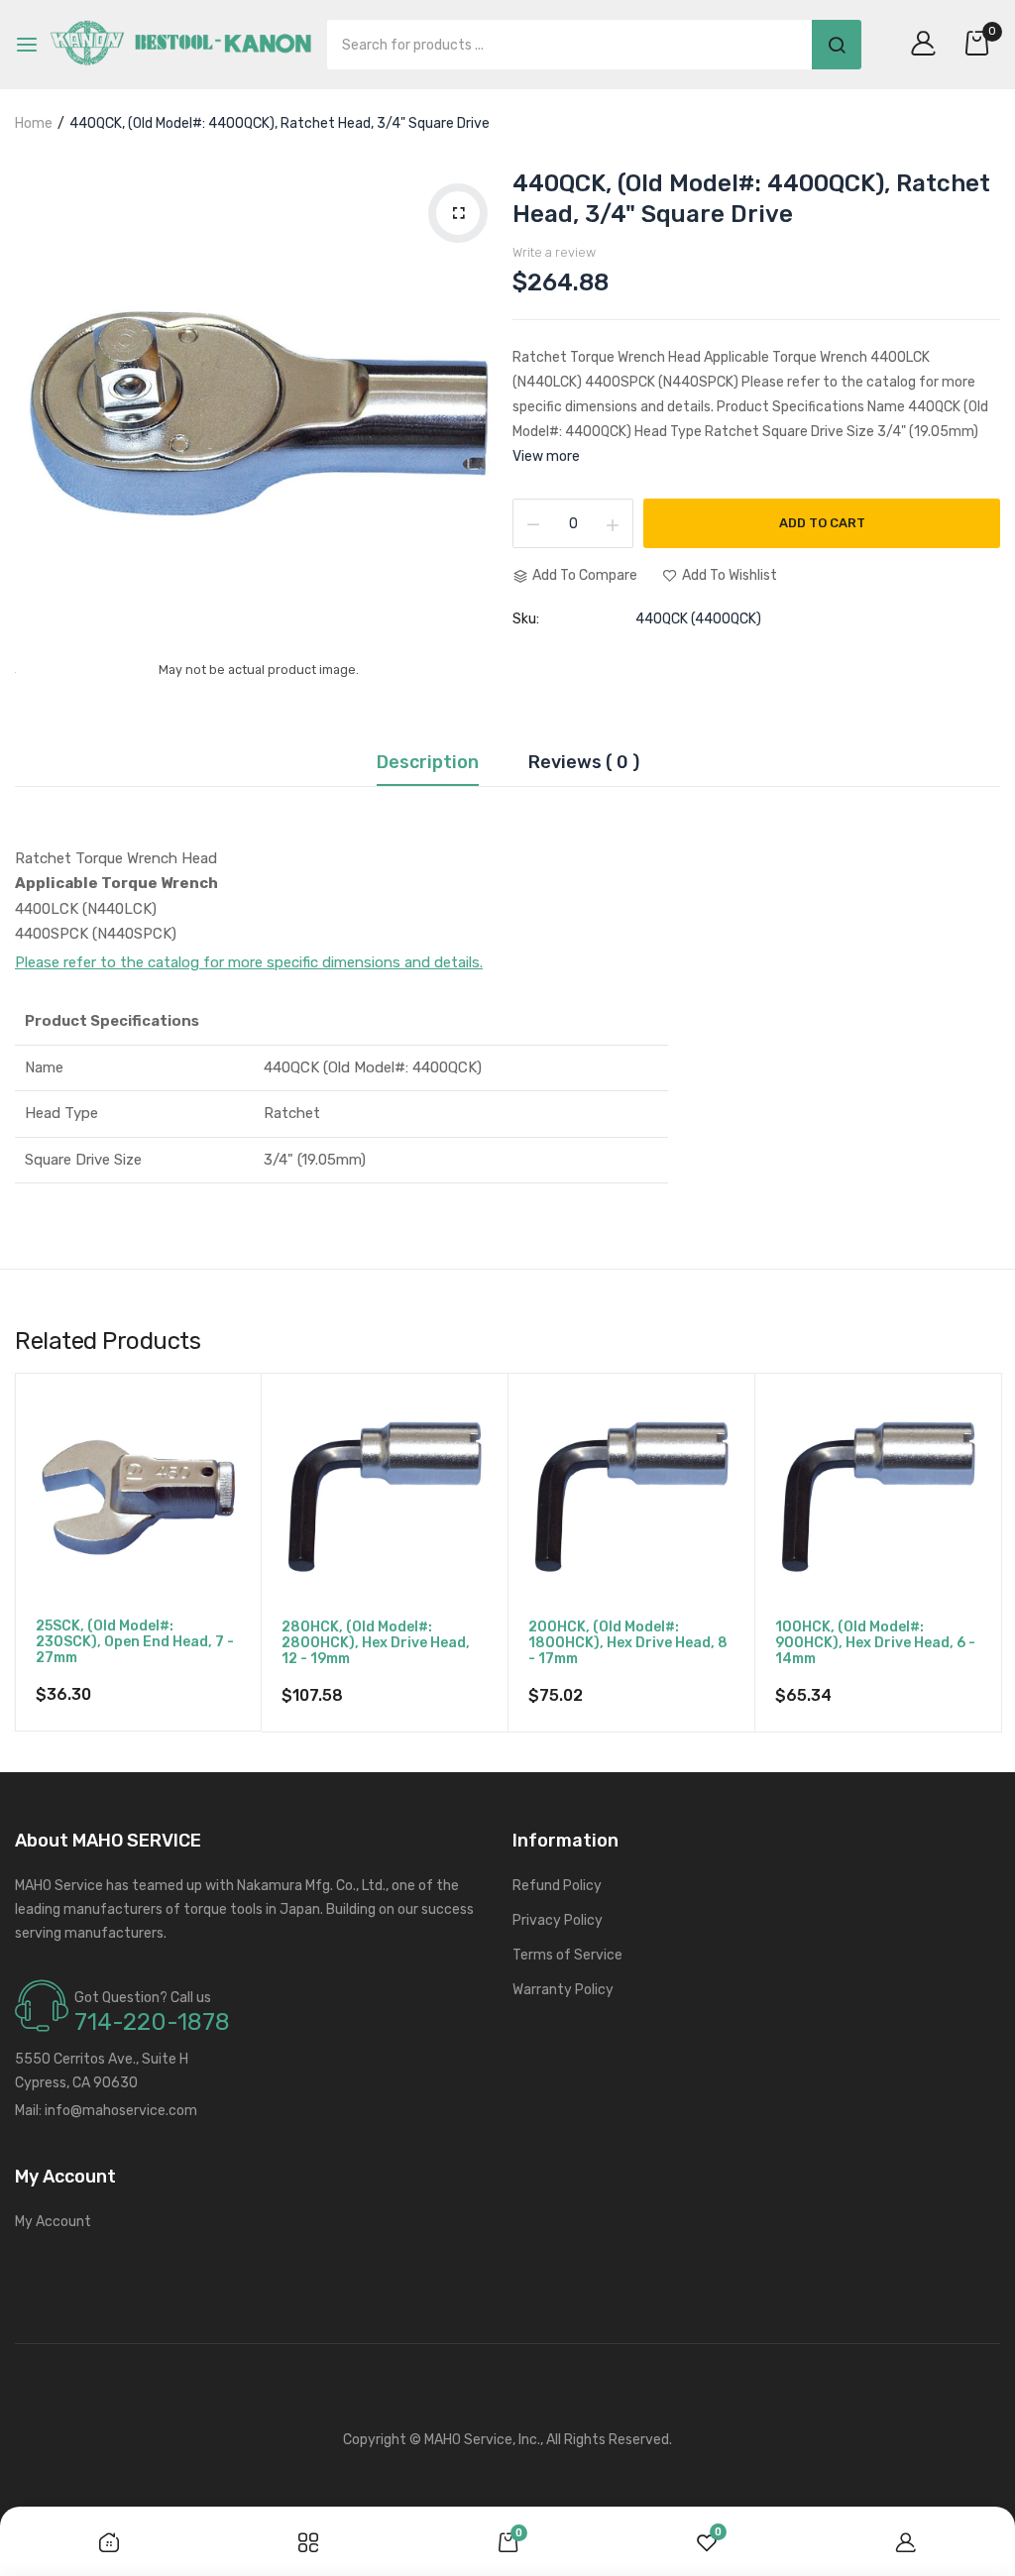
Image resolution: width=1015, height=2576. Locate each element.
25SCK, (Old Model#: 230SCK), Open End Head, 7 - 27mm (135, 1642)
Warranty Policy (563, 1990)
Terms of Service (567, 1955)
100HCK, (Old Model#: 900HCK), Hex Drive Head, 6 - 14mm (875, 1643)
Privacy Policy (558, 1920)
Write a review (554, 252)
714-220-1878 (152, 2022)
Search (837, 45)
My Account (53, 2222)
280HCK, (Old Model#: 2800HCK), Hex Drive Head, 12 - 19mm (376, 1643)
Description (428, 763)
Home (34, 123)
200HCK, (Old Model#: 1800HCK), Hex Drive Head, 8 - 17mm (628, 1643)
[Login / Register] (928, 45)
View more (546, 456)
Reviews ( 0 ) (584, 763)
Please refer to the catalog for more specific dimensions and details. (249, 962)
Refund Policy (557, 1886)
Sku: (526, 619)
